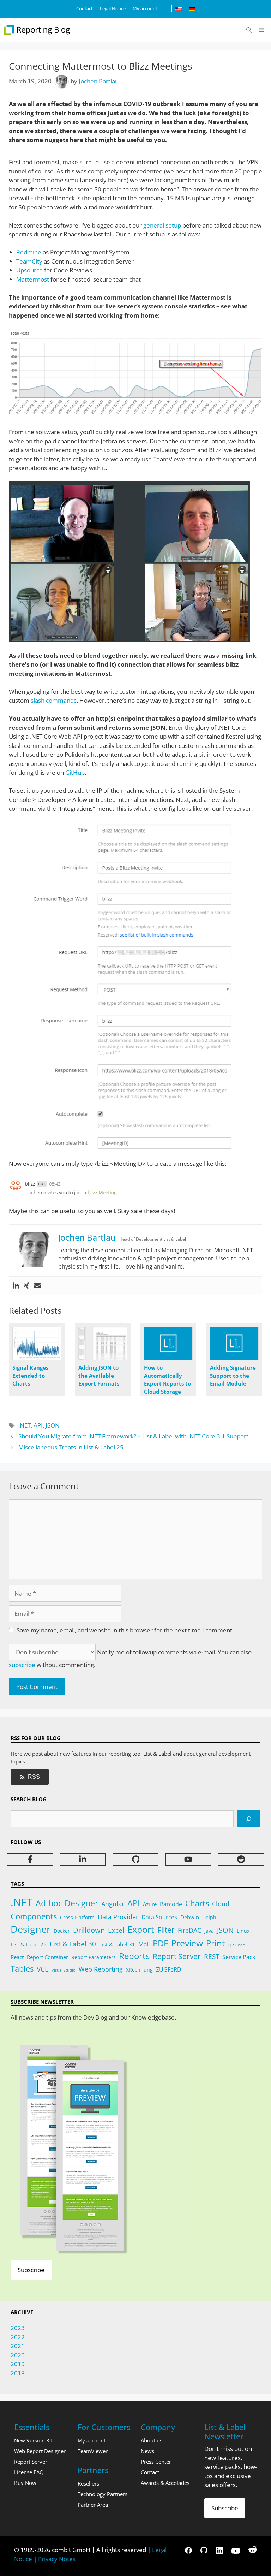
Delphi (210, 1917)
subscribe (22, 1665)
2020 (18, 2355)
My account (145, 8)
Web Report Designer (40, 2451)
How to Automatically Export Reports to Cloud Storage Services (167, 1383)
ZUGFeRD (169, 1969)
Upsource (29, 270)
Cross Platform (77, 1917)
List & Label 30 (73, 1944)
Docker (62, 1931)
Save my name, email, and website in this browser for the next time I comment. (125, 1630)
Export (141, 1929)
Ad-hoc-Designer (67, 1903)
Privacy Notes (57, 2559)
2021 (18, 2346)
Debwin (190, 1917)
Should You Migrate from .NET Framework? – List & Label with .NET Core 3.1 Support (133, 1436)
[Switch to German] (192, 9)
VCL (43, 1969)
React (17, 1957)
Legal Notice (113, 8)
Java (209, 1931)
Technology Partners (103, 2494)
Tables (22, 1969)
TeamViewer (93, 2451)
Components (34, 1916)
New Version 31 (33, 2440)
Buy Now (25, 2483)
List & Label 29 (29, 1944)
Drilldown (89, 1930)
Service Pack (239, 1957)
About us (152, 2440)
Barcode (171, 1904)
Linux (243, 1931)
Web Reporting (101, 1969)
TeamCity (29, 261)
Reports (134, 1956)
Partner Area (93, 2505)
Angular (113, 1904)
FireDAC (189, 1930)
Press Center (156, 2462)
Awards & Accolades (165, 2483)
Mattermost (33, 279)
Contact (85, 8)
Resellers (88, 2483)
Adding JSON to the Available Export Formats (99, 1375)
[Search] (249, 1819)
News (147, 2451)
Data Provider (118, 1917)
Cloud (221, 1904)
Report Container (47, 1957)
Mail (144, 1944)
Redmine (29, 252)
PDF (160, 1943)
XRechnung (139, 1970)
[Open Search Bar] (249, 30)
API (38, 1425)
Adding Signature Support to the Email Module (233, 1375)
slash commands (54, 700)
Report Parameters (94, 1957)
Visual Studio (64, 1970)
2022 (18, 2337)
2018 (18, 2373)
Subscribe (31, 2270)
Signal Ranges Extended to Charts (30, 1375)
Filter (166, 1930)
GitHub (75, 772)
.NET (25, 1425)
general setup (162, 225)
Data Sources (159, 1917)
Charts (197, 1903)
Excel (116, 1930)
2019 (18, 2364)
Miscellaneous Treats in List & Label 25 (71, 1447)
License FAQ (29, 2472)
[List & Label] (37, 30)
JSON (53, 1425)
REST (212, 1957)
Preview (187, 1943)
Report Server (177, 1956)
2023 (18, 2328)
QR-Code (237, 1945)
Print (216, 1943)
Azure (150, 1904)
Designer (31, 1929)
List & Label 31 (117, 1944)
